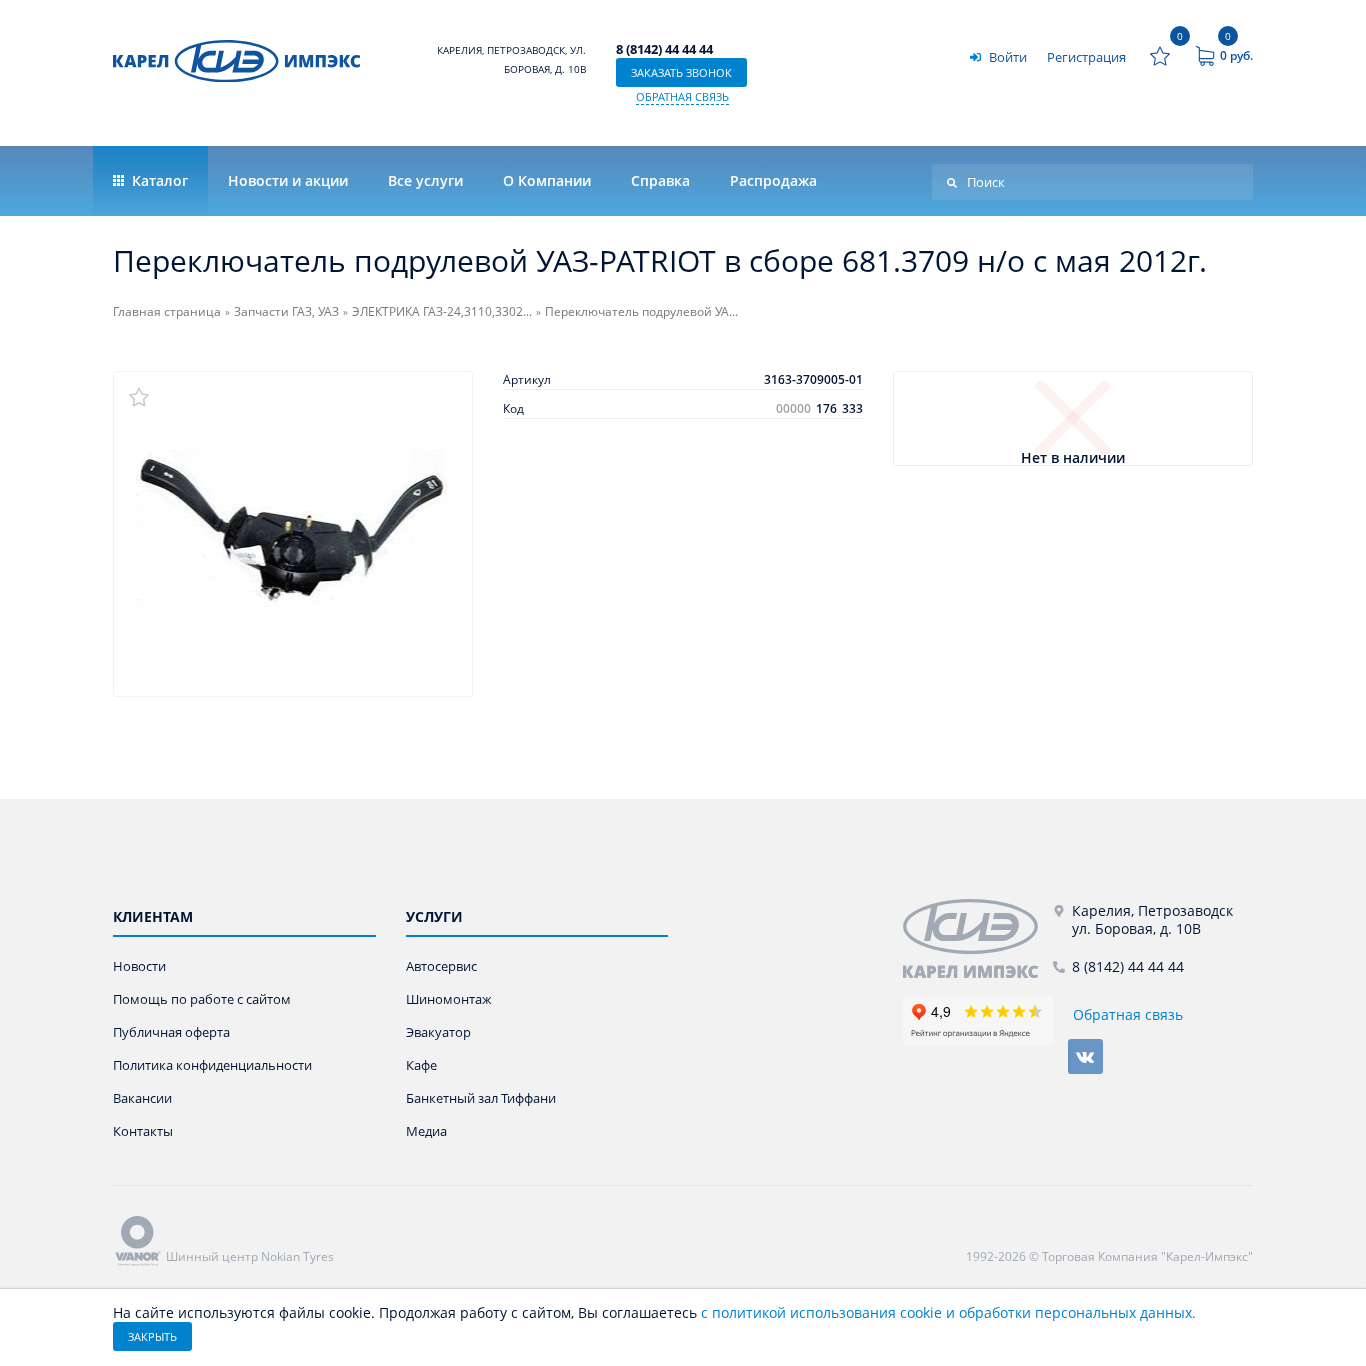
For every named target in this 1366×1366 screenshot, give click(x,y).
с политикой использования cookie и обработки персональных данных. (948, 1312)
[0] (1160, 56)
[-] (978, 938)
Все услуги (425, 180)
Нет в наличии (1073, 458)
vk (1085, 1056)
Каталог (158, 180)
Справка (660, 180)
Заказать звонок (681, 72)
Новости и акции (288, 180)
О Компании (547, 180)
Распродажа (773, 180)
